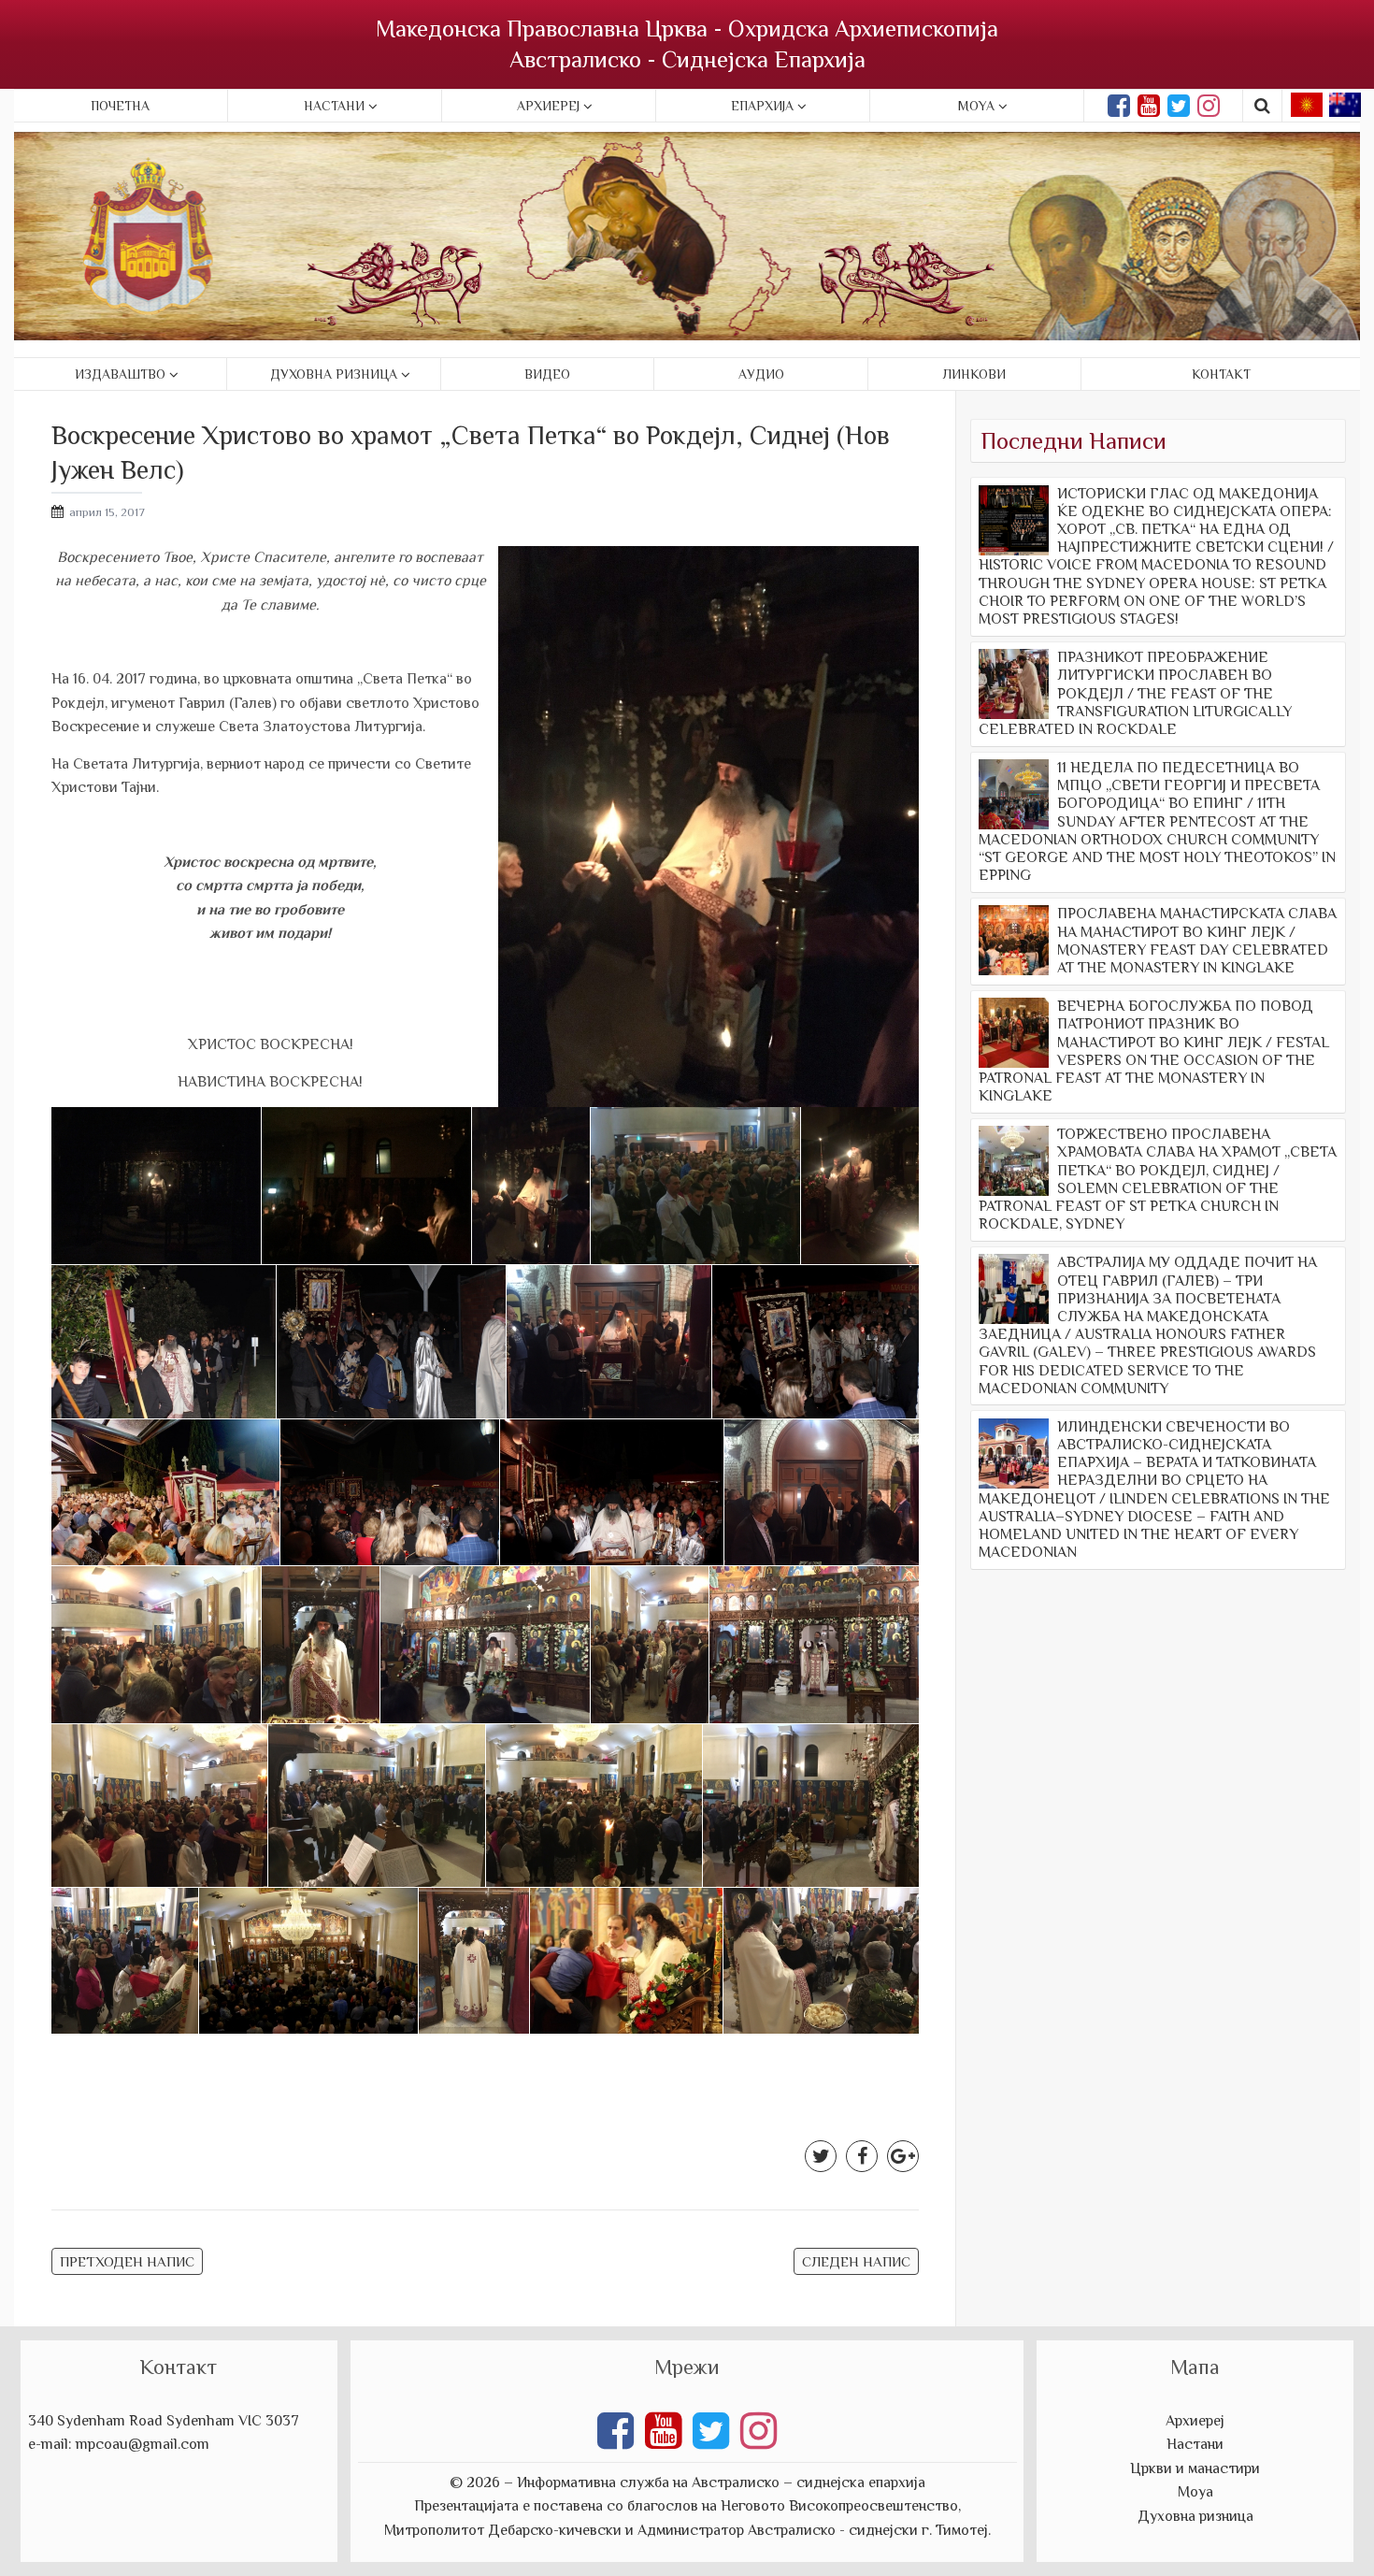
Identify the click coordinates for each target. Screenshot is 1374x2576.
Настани (334, 106)
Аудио (761, 374)
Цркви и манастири (1195, 2468)
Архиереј (548, 106)
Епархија (762, 106)
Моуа (1195, 2492)
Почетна (120, 106)
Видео (547, 374)
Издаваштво (120, 374)
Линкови (974, 374)
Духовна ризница (334, 374)
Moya (976, 106)
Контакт (1221, 374)
